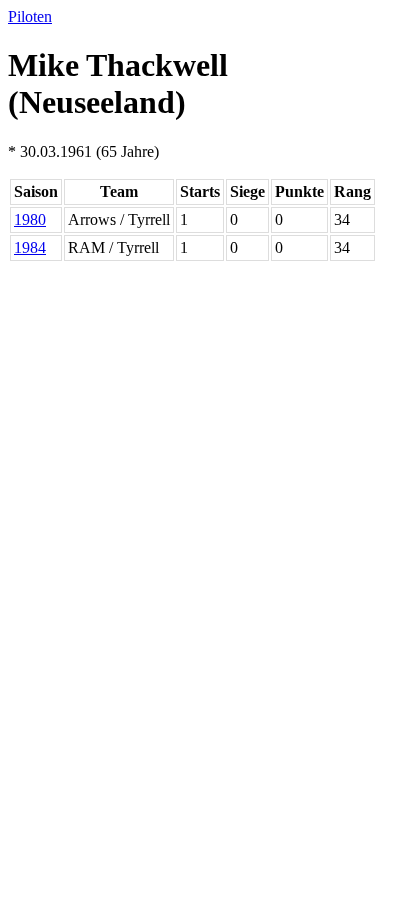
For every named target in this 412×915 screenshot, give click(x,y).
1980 (30, 219)
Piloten (30, 16)
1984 (30, 247)
